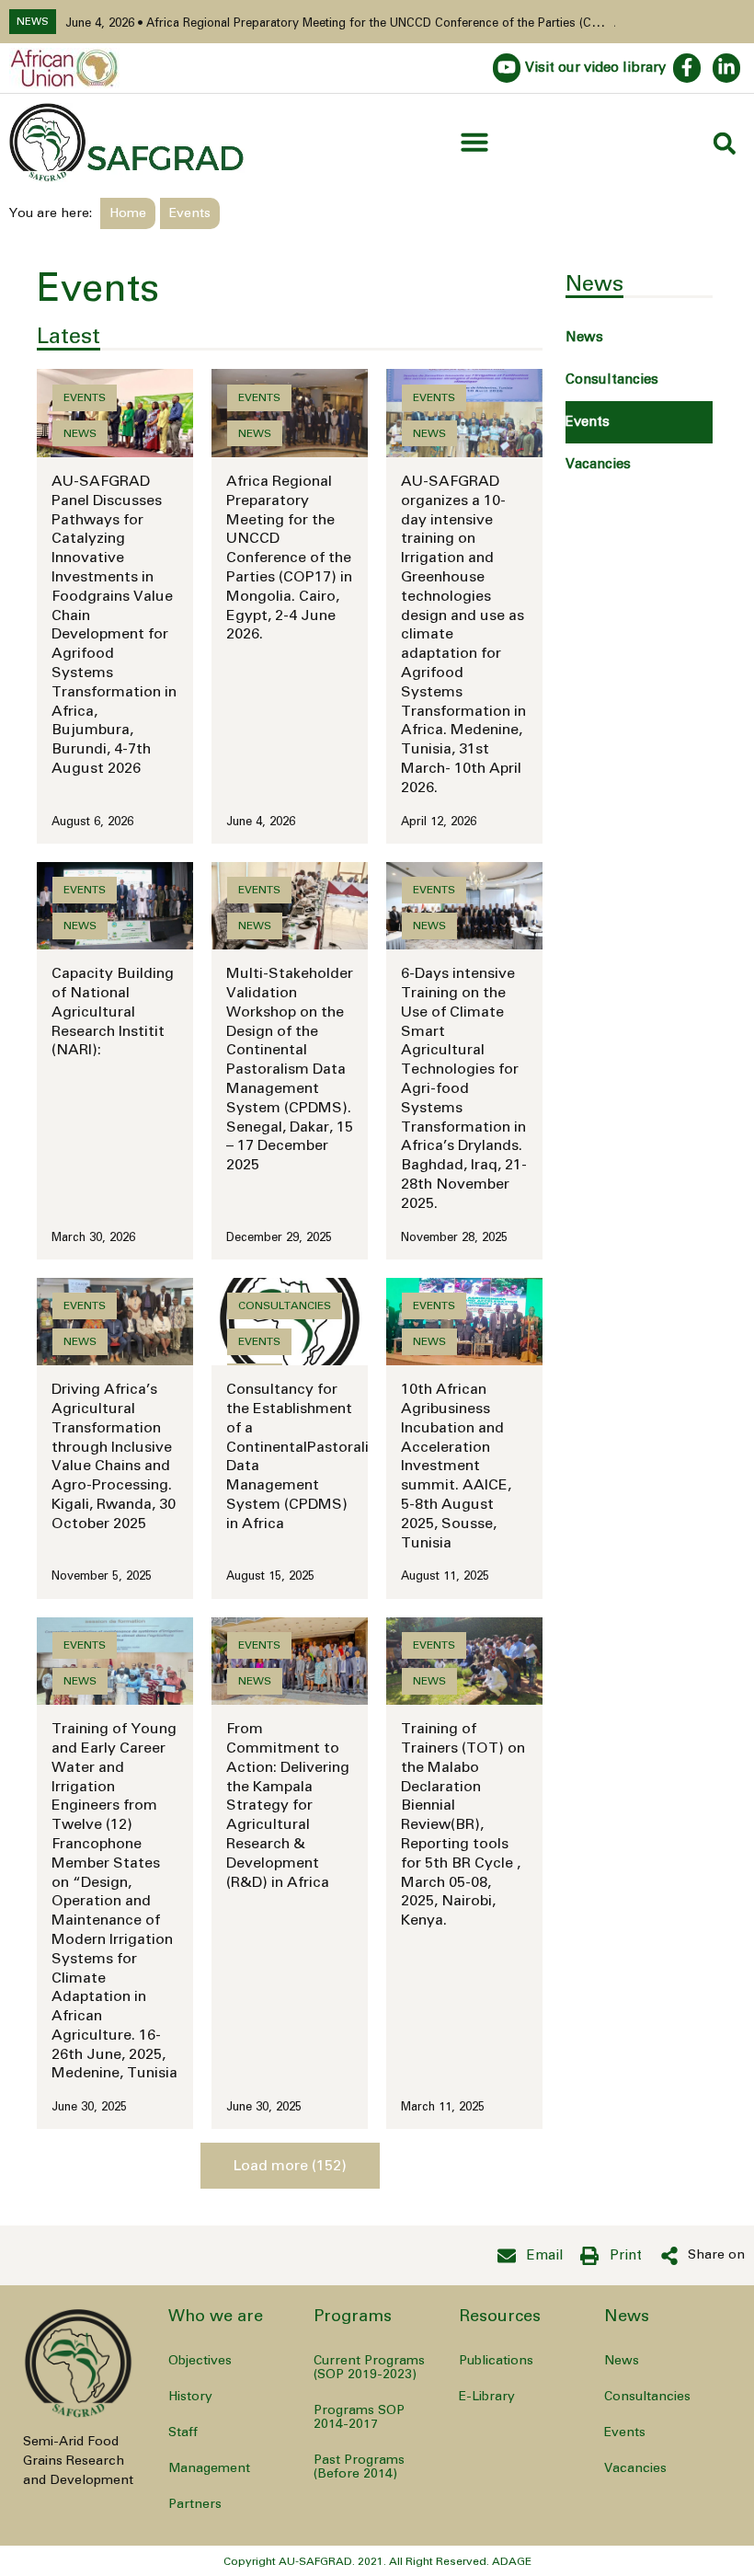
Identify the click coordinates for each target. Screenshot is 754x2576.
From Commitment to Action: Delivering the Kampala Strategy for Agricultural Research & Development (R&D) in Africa (288, 1805)
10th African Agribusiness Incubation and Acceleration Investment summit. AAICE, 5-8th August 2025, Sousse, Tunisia (456, 1466)
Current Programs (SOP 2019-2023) (369, 2368)
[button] (474, 142)
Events (588, 422)
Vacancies (598, 464)
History (190, 2397)
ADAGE (512, 2561)
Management (209, 2468)
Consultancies (612, 379)
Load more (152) (290, 2166)
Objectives (200, 2361)
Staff (183, 2432)
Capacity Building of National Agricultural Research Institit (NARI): (113, 1012)
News (584, 337)
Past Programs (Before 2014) (359, 2467)
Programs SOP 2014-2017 (359, 2417)
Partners (195, 2504)
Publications (496, 2361)
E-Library (487, 2397)
